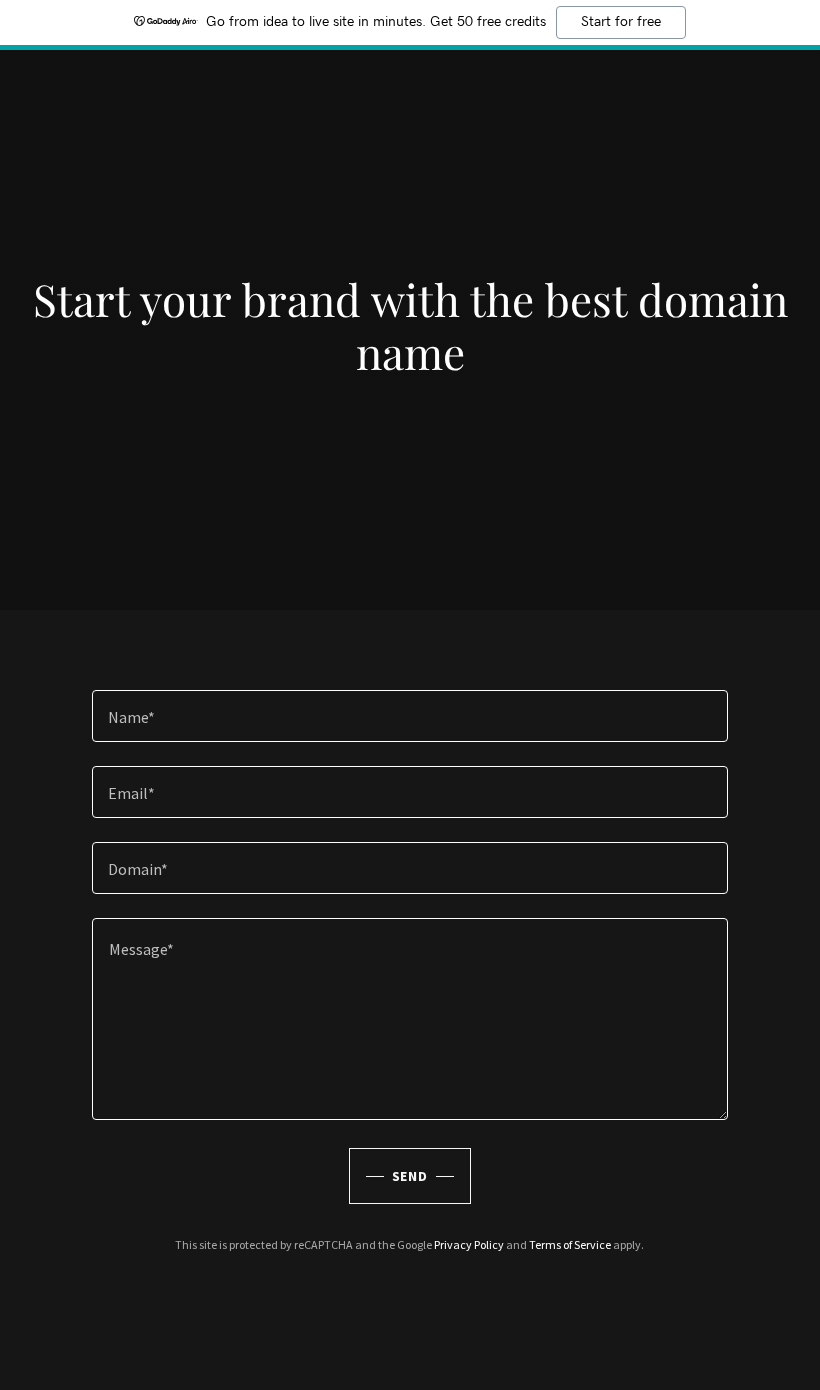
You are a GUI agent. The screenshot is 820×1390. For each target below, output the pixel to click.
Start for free (621, 22)
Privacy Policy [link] (469, 1244)
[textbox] (409, 716)
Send (410, 1176)
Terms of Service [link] (570, 1244)
